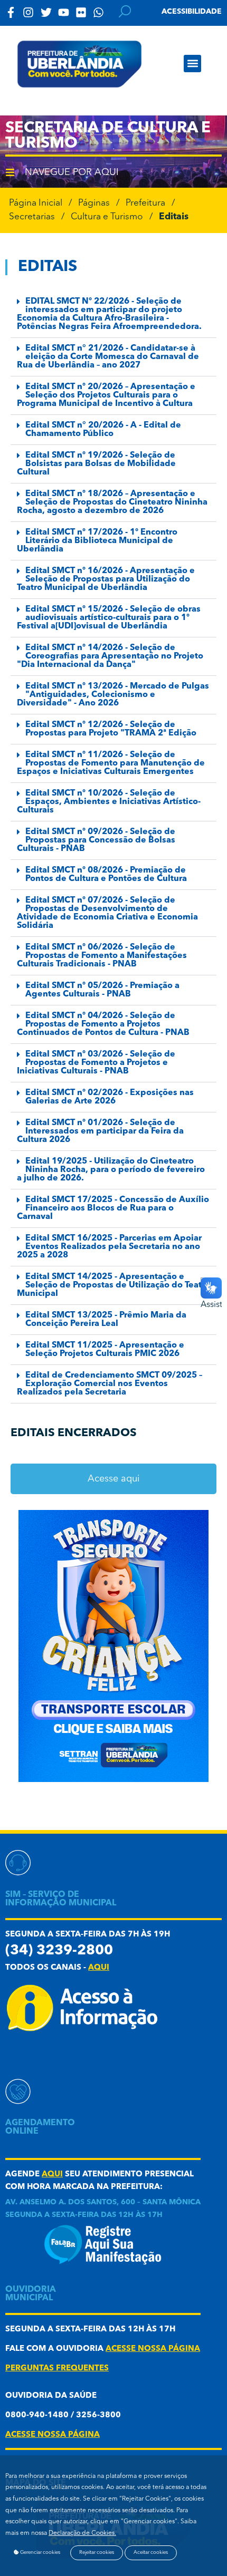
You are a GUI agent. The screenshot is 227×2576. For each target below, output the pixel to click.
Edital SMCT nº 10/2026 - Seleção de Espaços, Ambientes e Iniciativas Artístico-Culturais (109, 802)
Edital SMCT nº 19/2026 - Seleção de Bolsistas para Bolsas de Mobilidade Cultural (96, 464)
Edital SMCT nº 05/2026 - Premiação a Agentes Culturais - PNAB (102, 990)
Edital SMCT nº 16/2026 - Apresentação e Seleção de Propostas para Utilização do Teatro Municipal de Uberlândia (106, 579)
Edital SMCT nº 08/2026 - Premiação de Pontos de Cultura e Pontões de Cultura (106, 875)
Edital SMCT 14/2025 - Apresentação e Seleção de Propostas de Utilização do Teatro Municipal (113, 1285)
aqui (99, 1968)
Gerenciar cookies (40, 2553)
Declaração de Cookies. (82, 2533)
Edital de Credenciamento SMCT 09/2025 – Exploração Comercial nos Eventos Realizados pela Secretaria (110, 1384)
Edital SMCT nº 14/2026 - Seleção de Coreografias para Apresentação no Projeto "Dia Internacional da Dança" (110, 656)
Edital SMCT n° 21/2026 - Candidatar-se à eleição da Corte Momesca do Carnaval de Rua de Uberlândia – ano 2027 (108, 357)
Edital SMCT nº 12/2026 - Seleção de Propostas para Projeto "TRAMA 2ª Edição (111, 729)
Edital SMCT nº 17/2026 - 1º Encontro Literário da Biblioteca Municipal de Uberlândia (97, 541)
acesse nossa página (153, 2349)
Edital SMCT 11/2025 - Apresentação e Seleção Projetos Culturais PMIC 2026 (105, 1350)
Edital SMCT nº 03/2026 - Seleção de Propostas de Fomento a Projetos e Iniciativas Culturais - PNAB (96, 1063)
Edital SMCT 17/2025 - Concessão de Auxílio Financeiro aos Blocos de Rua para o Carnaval (113, 1208)
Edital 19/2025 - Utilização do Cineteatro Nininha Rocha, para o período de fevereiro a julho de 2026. (111, 1170)
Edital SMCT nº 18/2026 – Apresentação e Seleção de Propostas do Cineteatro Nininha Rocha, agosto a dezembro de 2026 (112, 502)
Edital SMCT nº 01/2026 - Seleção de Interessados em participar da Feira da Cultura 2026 (100, 1131)
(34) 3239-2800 (59, 1951)
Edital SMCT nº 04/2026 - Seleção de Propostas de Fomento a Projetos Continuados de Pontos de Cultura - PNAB (103, 1024)
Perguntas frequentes (57, 2369)
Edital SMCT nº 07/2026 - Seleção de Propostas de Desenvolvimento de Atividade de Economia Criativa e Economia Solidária (107, 913)
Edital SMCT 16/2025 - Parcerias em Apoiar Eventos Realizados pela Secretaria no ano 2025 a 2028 (109, 1247)
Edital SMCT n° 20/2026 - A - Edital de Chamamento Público (103, 430)
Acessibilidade (192, 12)
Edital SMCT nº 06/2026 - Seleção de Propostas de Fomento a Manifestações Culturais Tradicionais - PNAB (102, 956)
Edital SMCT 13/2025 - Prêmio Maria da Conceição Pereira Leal (106, 1320)
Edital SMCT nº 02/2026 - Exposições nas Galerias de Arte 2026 (110, 1097)
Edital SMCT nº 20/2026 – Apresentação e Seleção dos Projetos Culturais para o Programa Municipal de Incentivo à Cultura (106, 395)
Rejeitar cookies (97, 2553)
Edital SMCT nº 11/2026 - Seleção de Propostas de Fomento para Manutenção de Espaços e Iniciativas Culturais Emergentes (111, 763)
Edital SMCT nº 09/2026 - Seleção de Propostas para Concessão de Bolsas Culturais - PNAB (96, 840)
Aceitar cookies (151, 2553)
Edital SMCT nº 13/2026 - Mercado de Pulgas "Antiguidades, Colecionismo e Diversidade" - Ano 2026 (113, 695)
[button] (192, 64)
